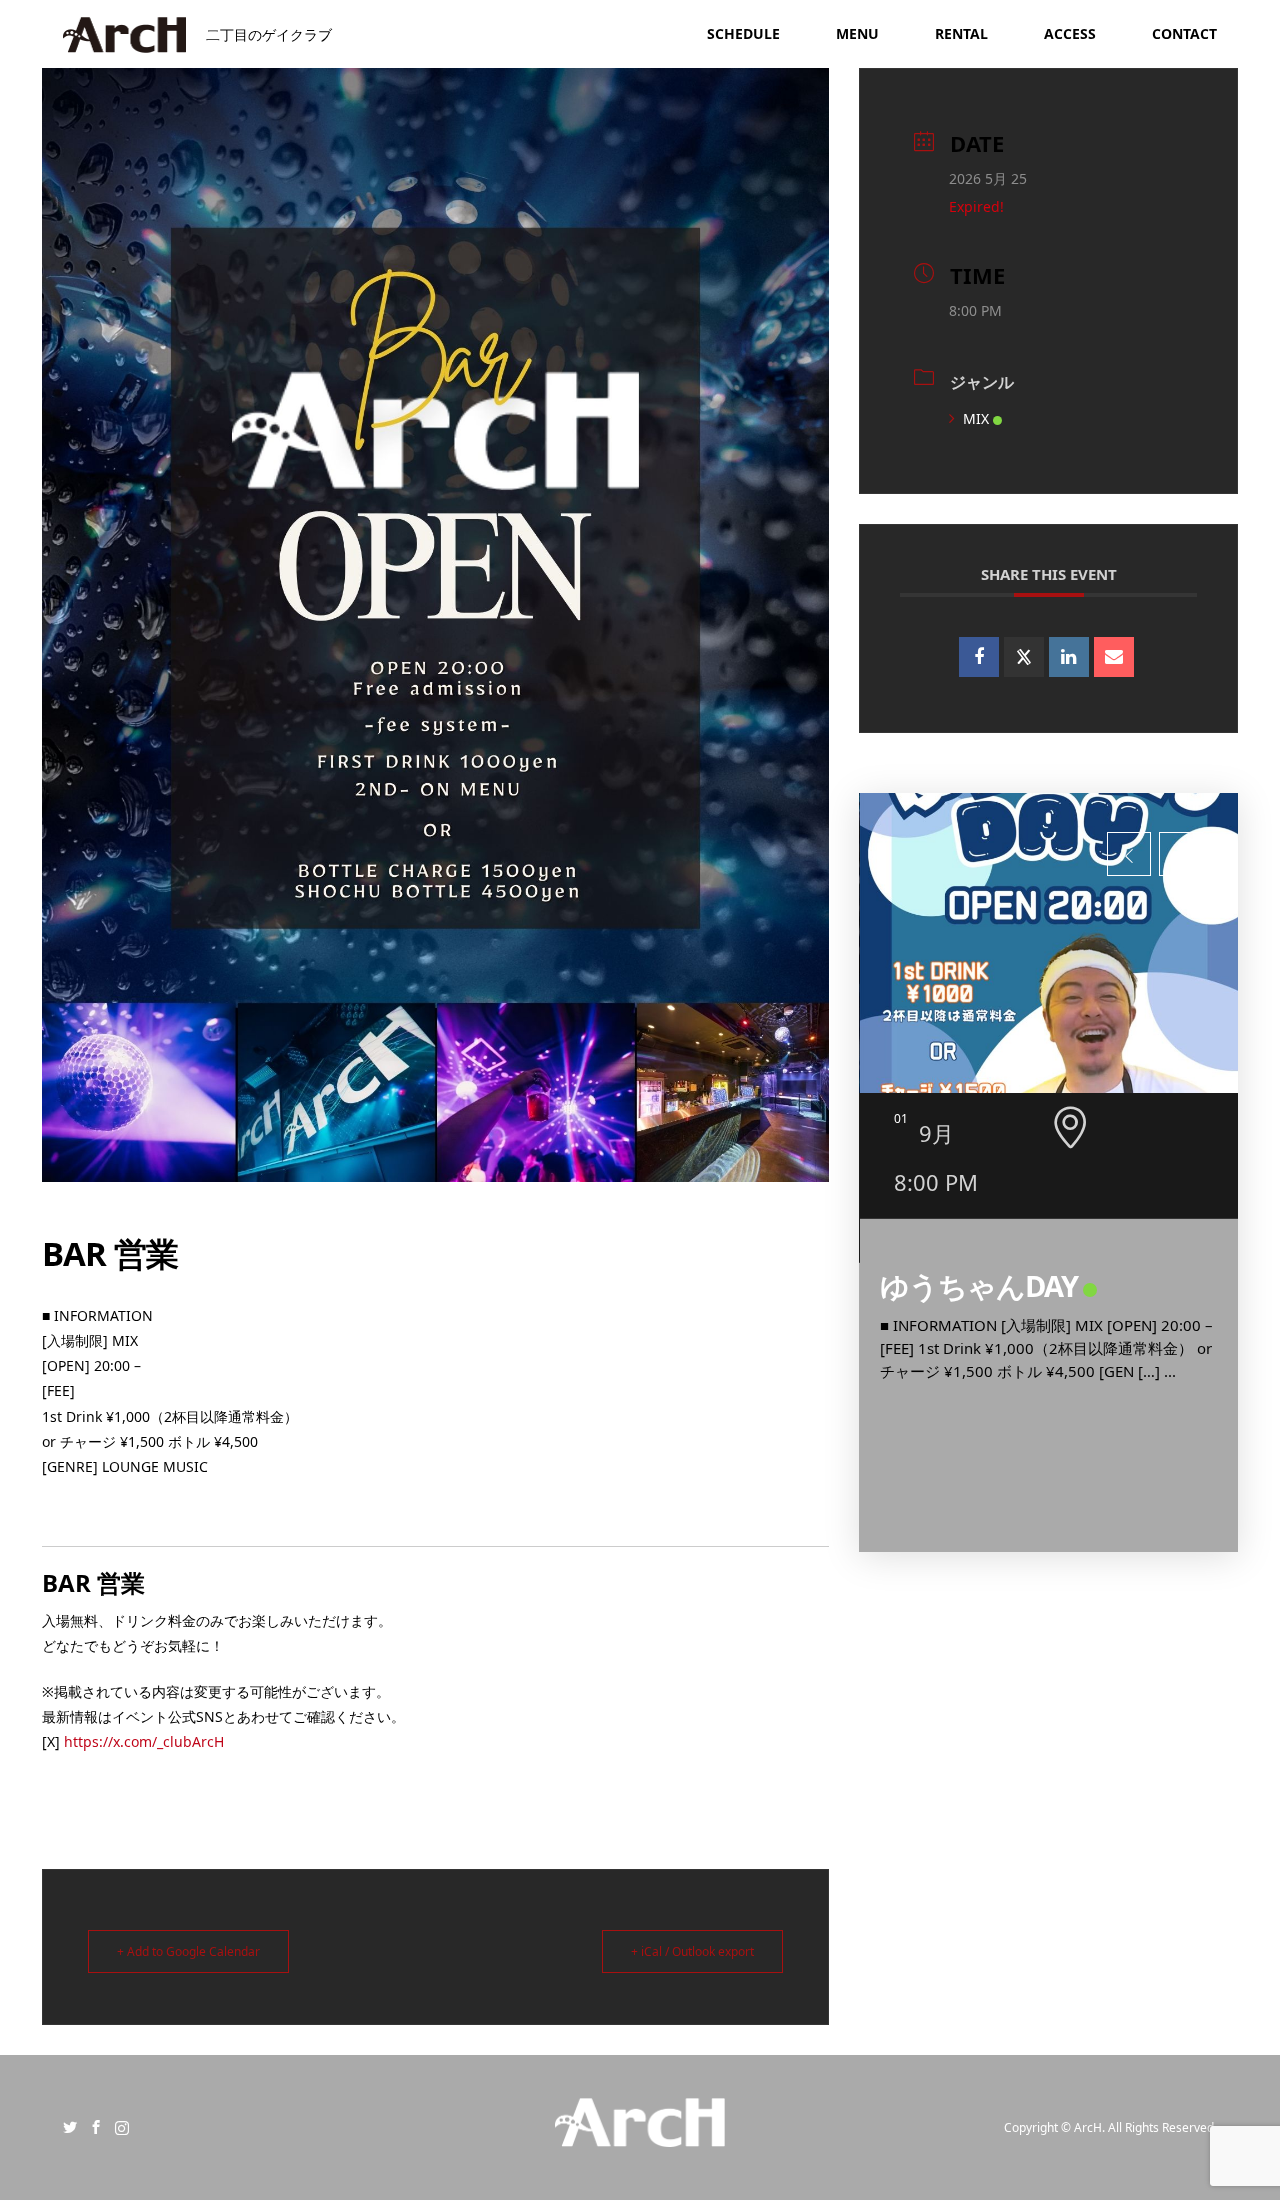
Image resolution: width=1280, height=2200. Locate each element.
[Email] (1114, 657)
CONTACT (1184, 33)
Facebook (96, 2127)
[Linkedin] (1069, 657)
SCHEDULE (743, 33)
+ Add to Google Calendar (188, 1951)
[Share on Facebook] (979, 657)
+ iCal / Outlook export (692, 1951)
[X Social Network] (1024, 657)
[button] (1129, 854)
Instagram (122, 2127)
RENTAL (961, 33)
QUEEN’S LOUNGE (999, 1285)
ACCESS (1070, 33)
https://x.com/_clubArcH (144, 1741)
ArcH (1088, 2127)
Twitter (70, 2127)
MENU (857, 33)
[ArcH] (639, 2134)
